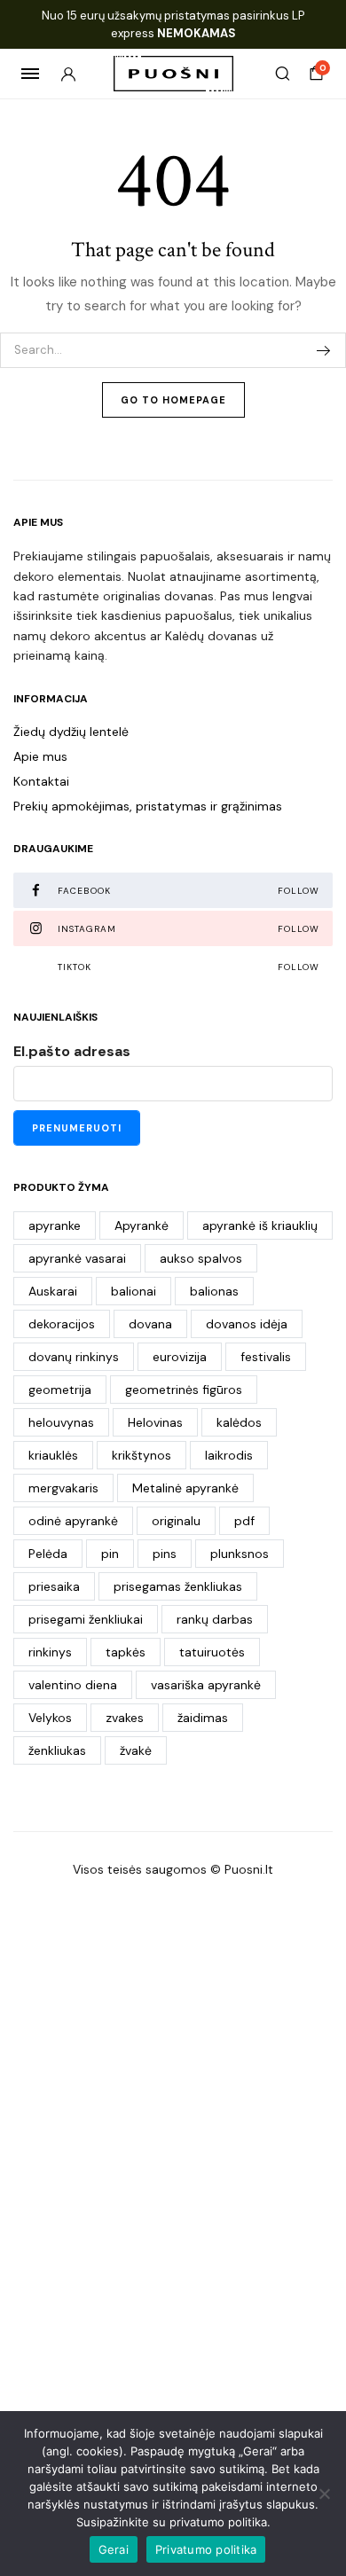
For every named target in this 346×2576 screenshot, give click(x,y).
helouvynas (61, 1422)
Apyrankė (142, 1225)
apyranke (55, 1225)
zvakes (125, 1718)
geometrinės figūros (184, 1390)
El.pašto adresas (72, 1051)
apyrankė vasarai (77, 1258)
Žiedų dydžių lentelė (71, 732)
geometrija (60, 1390)
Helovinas (155, 1422)
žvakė (136, 1750)
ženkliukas (57, 1750)
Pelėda (48, 1554)
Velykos (50, 1718)
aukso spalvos (201, 1258)
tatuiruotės (212, 1652)
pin (110, 1554)
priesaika (54, 1586)
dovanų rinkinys (74, 1357)
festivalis (266, 1357)
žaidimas (203, 1718)
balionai (134, 1291)
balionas (214, 1291)
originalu (176, 1521)
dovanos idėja (247, 1324)
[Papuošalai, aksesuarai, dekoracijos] (173, 74)
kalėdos (239, 1422)
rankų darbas (215, 1619)
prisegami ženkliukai (86, 1619)
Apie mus (40, 756)
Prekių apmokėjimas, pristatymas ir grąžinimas (148, 806)
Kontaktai (41, 781)
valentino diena (73, 1685)
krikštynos (142, 1455)
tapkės (126, 1652)
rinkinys (50, 1652)
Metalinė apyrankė (185, 1488)
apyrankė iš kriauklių (260, 1225)
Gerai (114, 2549)
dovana (150, 1324)
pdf (244, 1521)
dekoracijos (62, 1324)
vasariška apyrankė (206, 1685)
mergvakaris (63, 1488)
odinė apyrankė (73, 1521)
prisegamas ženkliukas (178, 1586)
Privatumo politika (206, 2549)
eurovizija (180, 1357)
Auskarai (53, 1291)
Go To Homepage (173, 400)
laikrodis (229, 1455)
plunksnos (240, 1554)
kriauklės (53, 1455)
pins (165, 1554)
